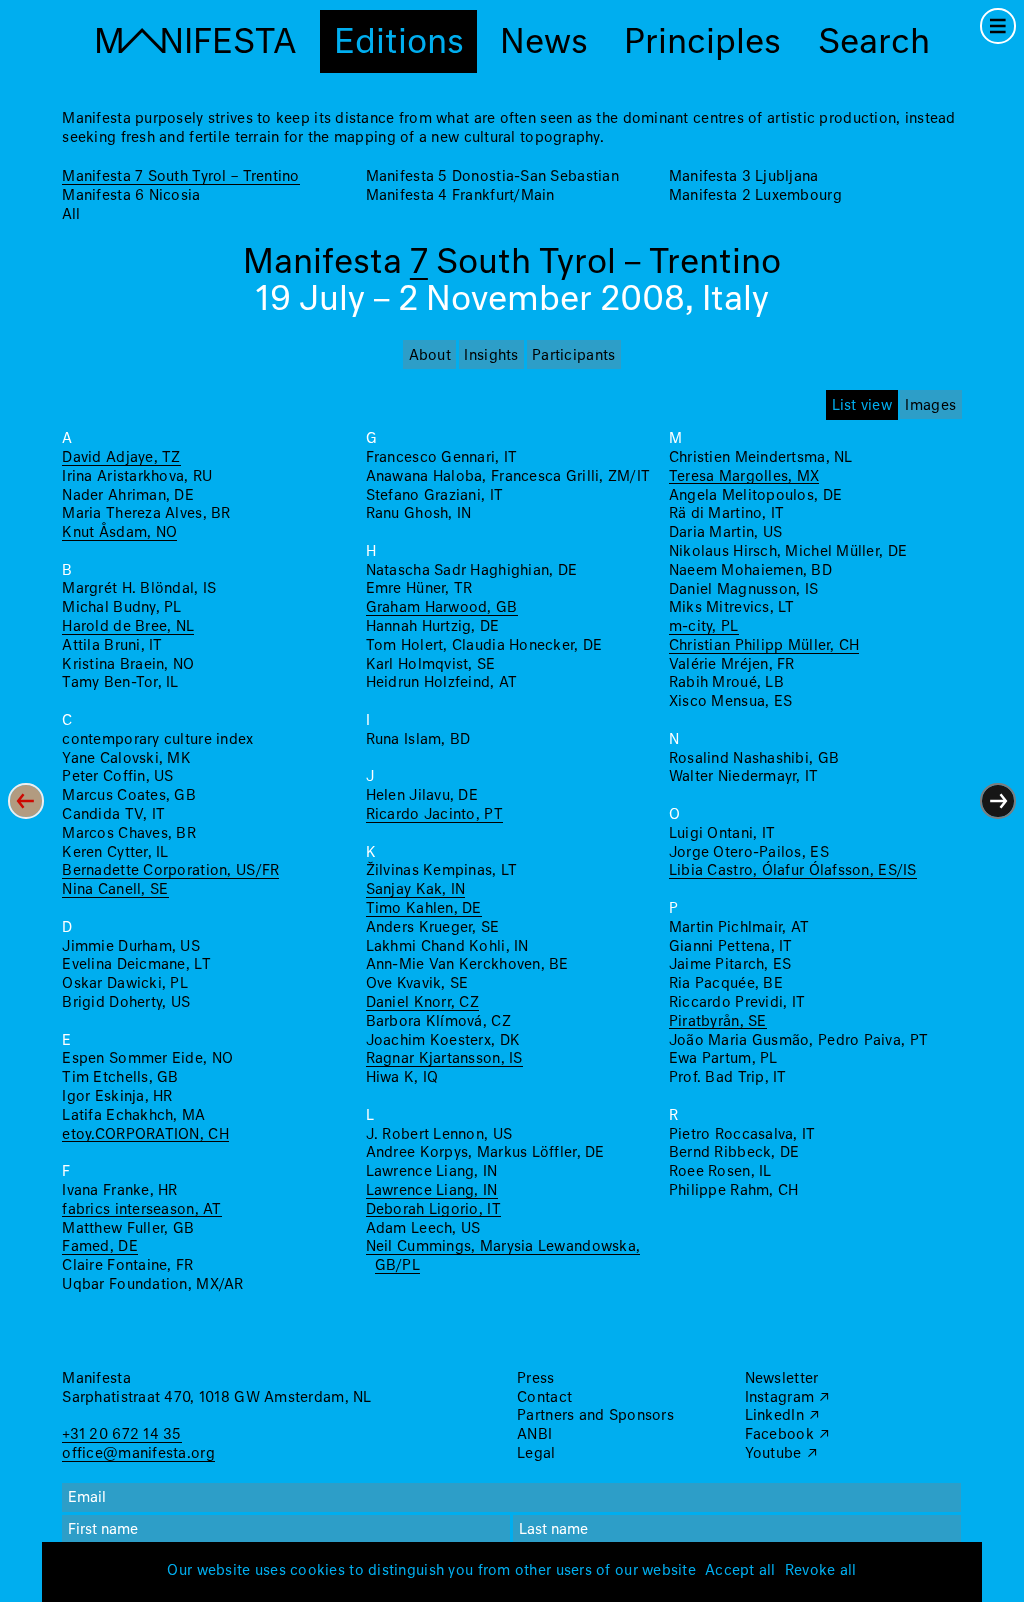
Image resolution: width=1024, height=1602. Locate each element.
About (430, 356)
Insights (491, 356)
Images (930, 406)
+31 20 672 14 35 (121, 1435)
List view (862, 406)
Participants (573, 356)
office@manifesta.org (138, 1454)
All (71, 215)
